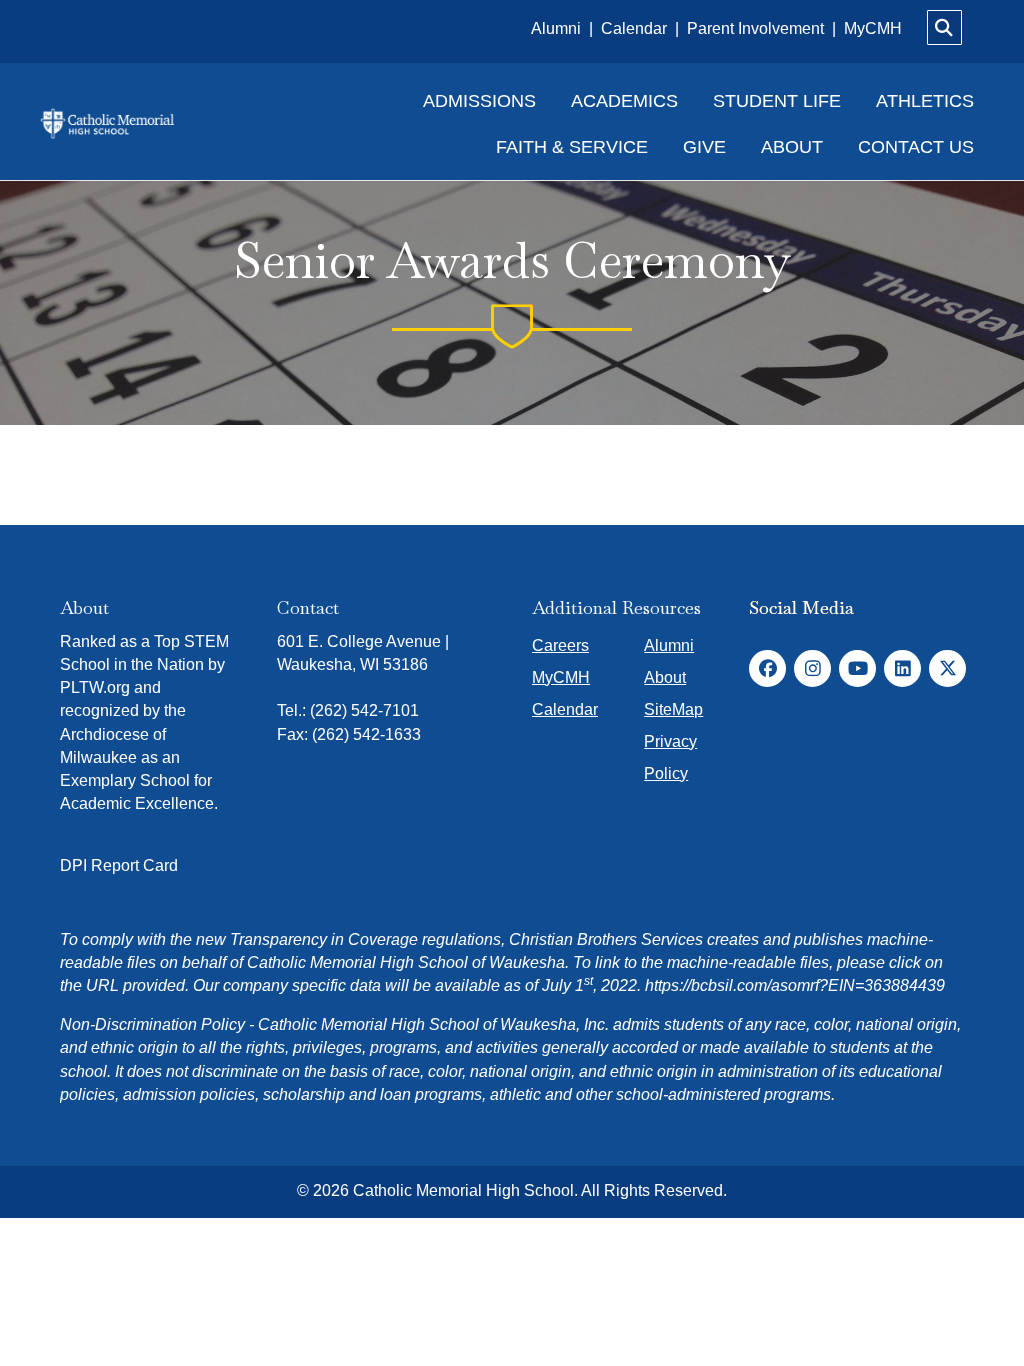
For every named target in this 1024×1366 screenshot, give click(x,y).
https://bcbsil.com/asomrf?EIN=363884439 (795, 985)
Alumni (558, 28)
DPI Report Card (119, 865)
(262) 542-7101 (364, 710)
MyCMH (873, 28)
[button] (767, 668)
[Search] (944, 27)
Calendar (636, 28)
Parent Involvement (755, 28)
